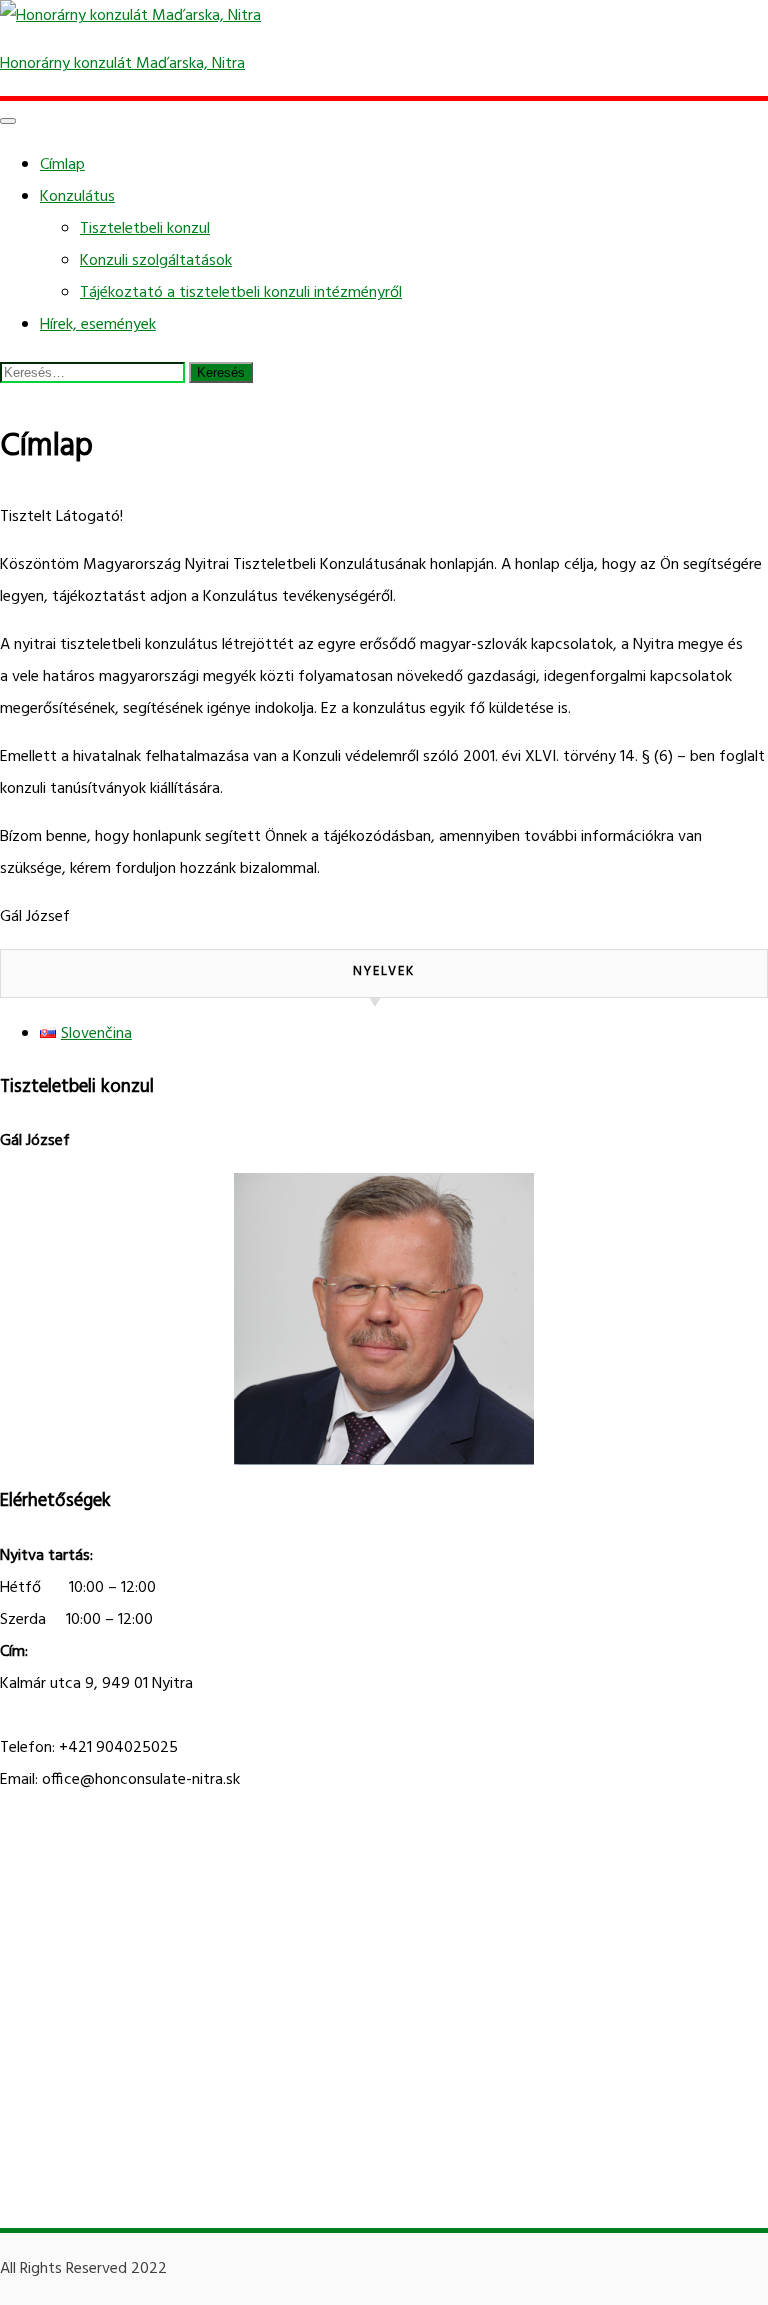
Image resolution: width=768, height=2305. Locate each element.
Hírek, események (98, 325)
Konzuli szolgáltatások (156, 261)
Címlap (62, 165)
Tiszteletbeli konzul (145, 229)
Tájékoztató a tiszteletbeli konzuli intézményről (241, 293)
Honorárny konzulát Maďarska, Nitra (122, 64)
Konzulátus (77, 197)
